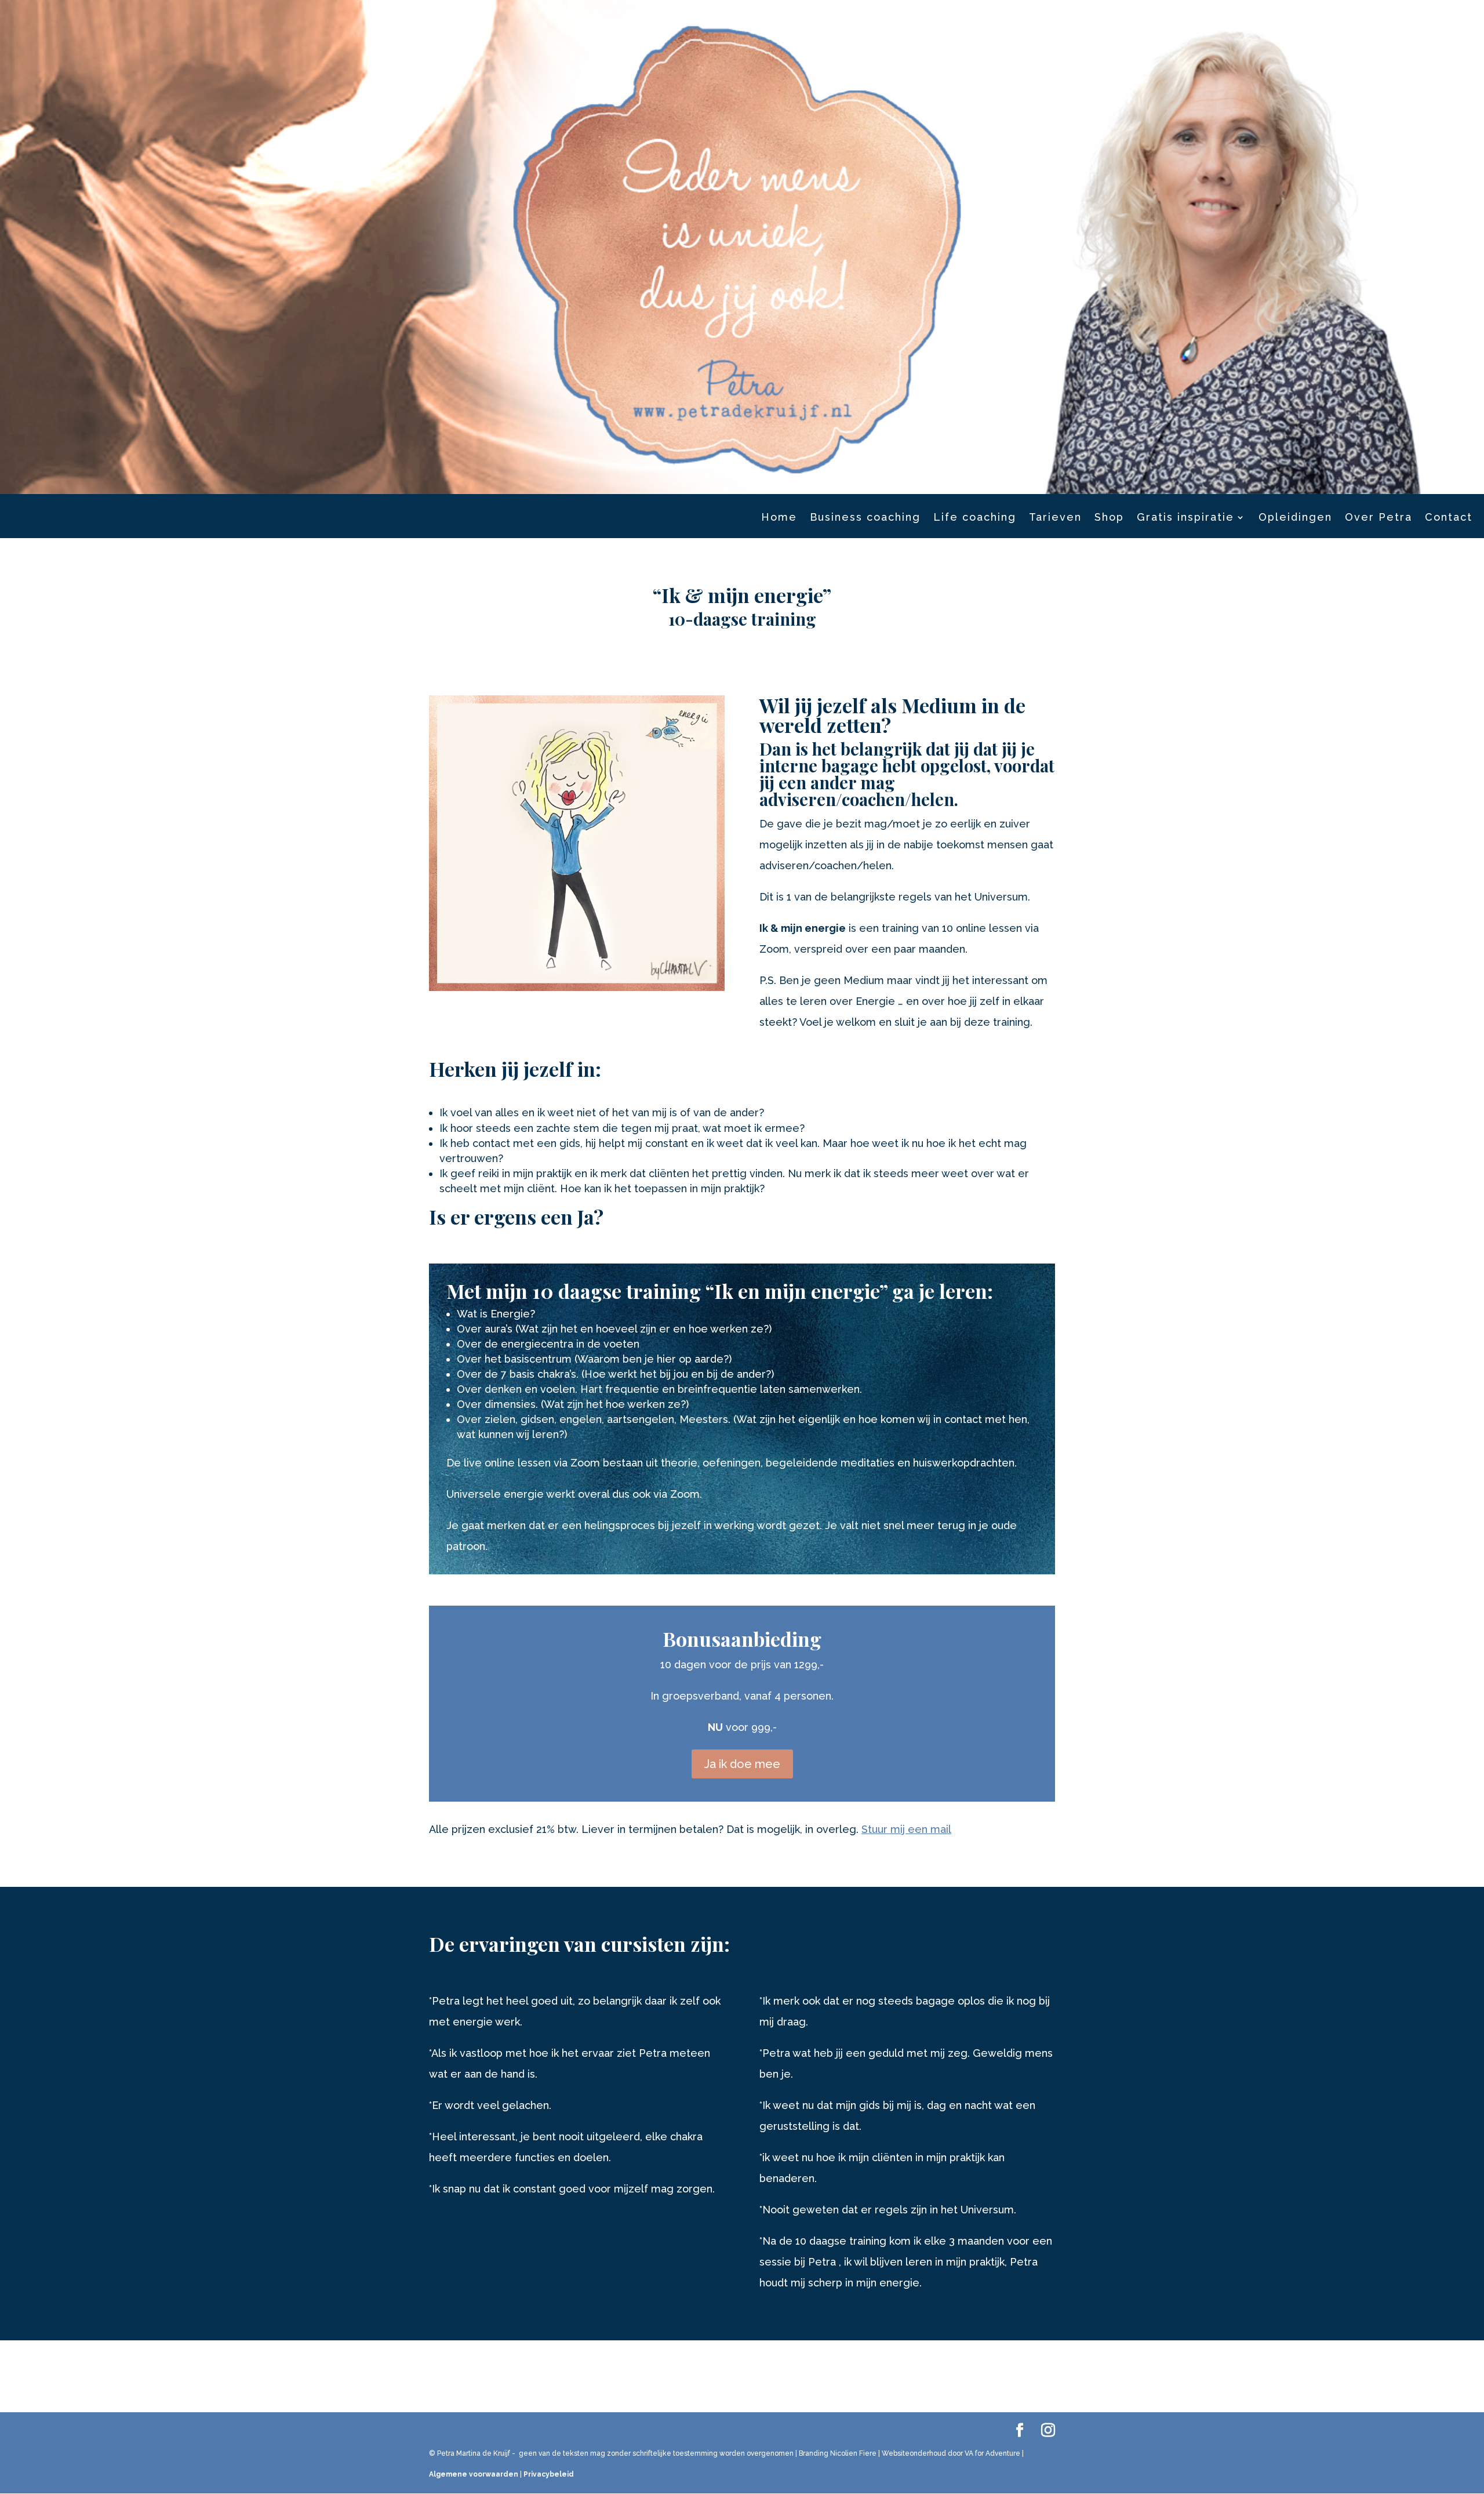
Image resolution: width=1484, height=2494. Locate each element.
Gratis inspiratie (1185, 518)
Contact (1449, 518)
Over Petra (1378, 518)
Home (779, 518)
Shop (1109, 518)
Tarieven (1055, 518)
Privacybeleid (549, 2474)
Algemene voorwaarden (474, 2474)
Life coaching (975, 518)
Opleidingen (1295, 518)
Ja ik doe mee (742, 1764)
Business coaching (865, 518)
